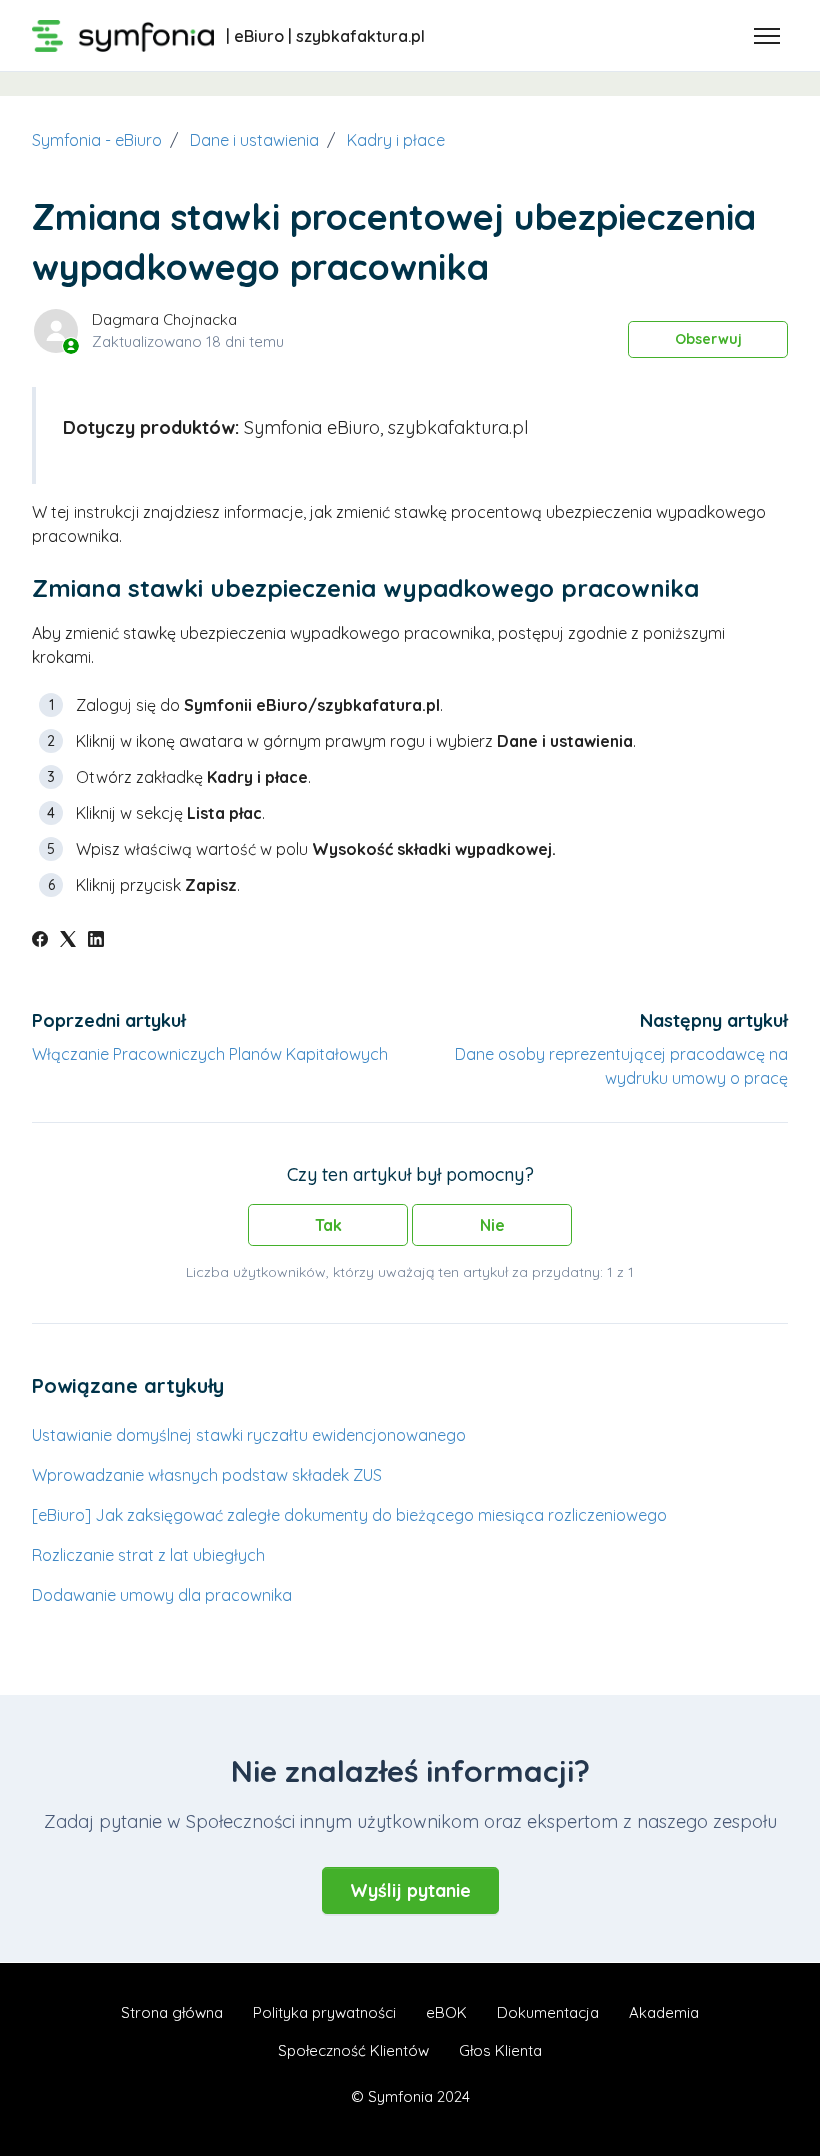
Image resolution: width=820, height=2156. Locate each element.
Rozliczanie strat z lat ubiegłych (148, 1555)
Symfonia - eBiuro (97, 140)
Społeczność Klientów (353, 2050)
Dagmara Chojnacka (164, 319)
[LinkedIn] (96, 941)
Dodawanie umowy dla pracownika (162, 1595)
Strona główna (172, 2012)
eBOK (446, 2012)
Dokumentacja (548, 2012)
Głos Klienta (500, 2050)
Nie (492, 1225)
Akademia (664, 2012)
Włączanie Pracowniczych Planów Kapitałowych (210, 1054)
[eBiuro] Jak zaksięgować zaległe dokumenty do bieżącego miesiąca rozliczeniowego (349, 1515)
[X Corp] (68, 941)
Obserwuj (708, 339)
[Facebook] (40, 941)
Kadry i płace (396, 140)
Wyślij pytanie (410, 1890)
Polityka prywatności (324, 2012)
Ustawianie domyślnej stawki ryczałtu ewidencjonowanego (249, 1435)
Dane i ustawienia (254, 140)
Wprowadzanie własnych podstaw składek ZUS (207, 1475)
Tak (328, 1225)
